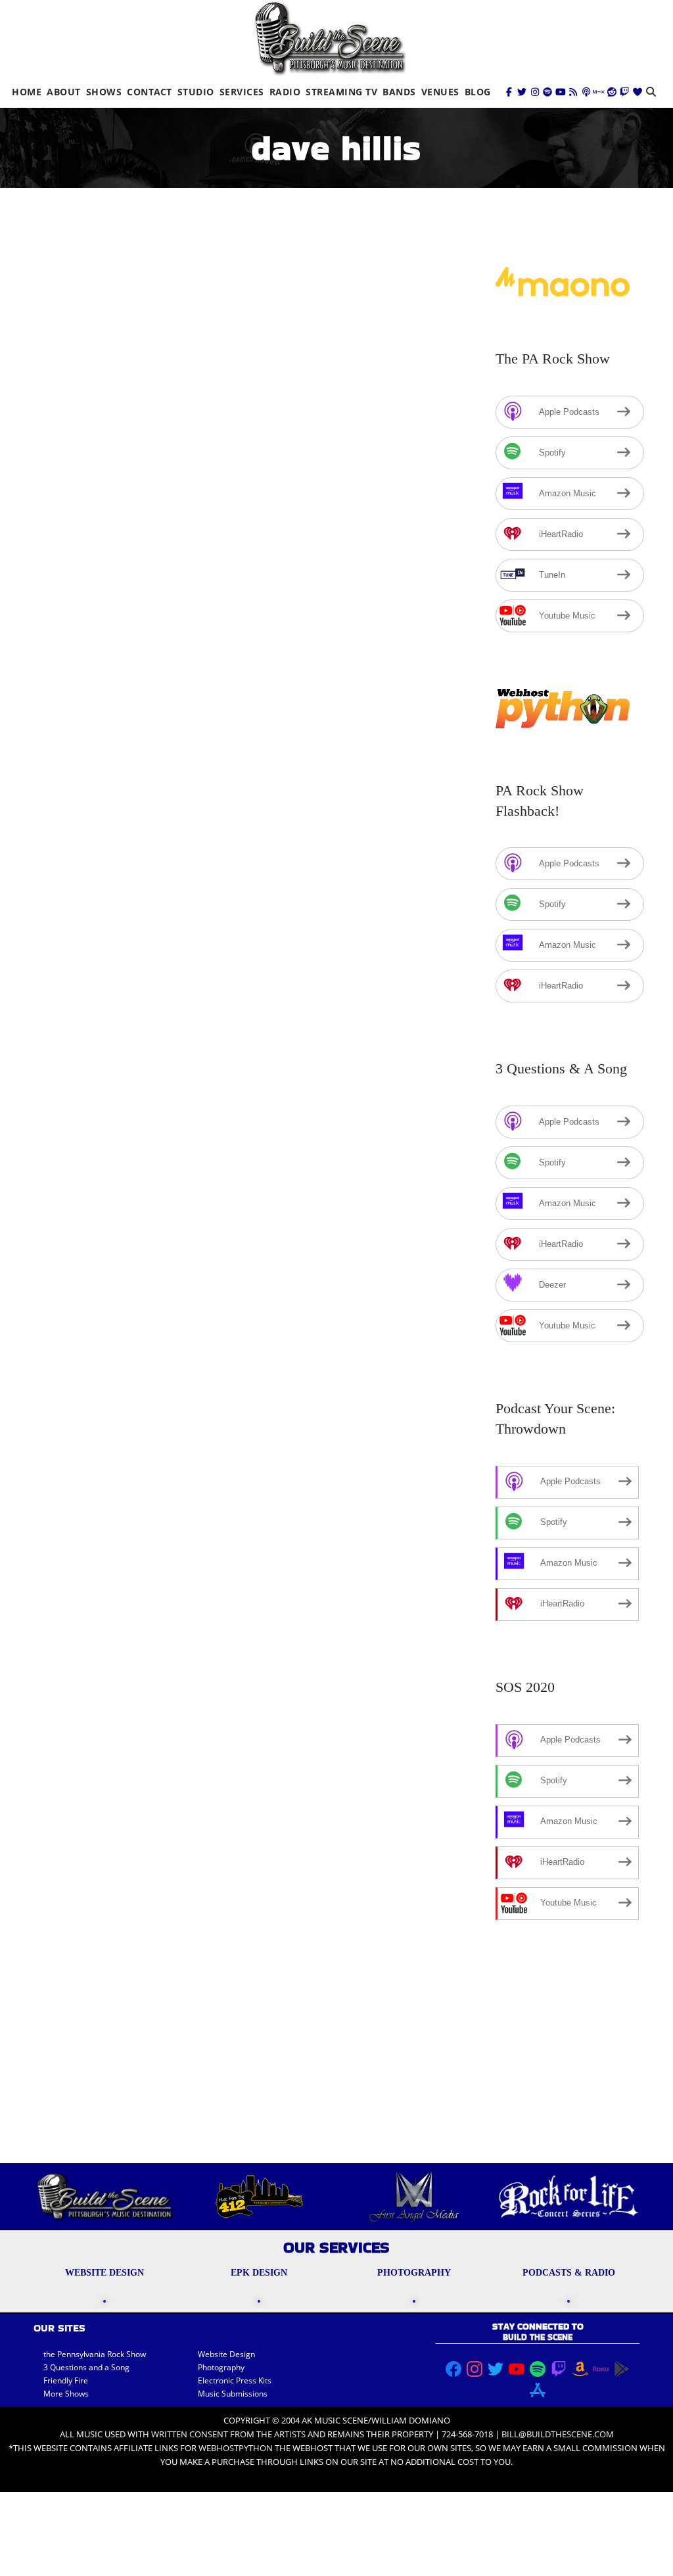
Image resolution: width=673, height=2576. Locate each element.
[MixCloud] (599, 92)
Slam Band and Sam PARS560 (147, 1640)
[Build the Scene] (330, 38)
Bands (399, 92)
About (64, 92)
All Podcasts (277, 593)
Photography (221, 2367)
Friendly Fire (66, 2380)
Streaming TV (341, 92)
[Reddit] (612, 92)
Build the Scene (188, 593)
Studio (196, 92)
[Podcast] (586, 92)
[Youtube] (561, 92)
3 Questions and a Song (86, 2367)
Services (242, 92)
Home (27, 92)
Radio (285, 92)
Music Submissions (233, 2394)
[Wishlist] (638, 92)
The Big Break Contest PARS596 (154, 574)
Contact (150, 92)
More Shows (66, 2394)
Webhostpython (236, 2448)
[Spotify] (547, 92)
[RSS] (573, 92)
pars (322, 593)
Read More (72, 1240)
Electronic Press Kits (235, 2380)
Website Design (226, 2354)
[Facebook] (509, 92)
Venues (440, 92)
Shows (104, 92)
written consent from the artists (228, 2434)
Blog (478, 92)
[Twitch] (624, 92)
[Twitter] (522, 92)
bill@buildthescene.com (558, 2434)
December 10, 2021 (89, 593)
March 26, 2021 (81, 1659)
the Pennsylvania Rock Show (95, 2354)
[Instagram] (535, 92)
